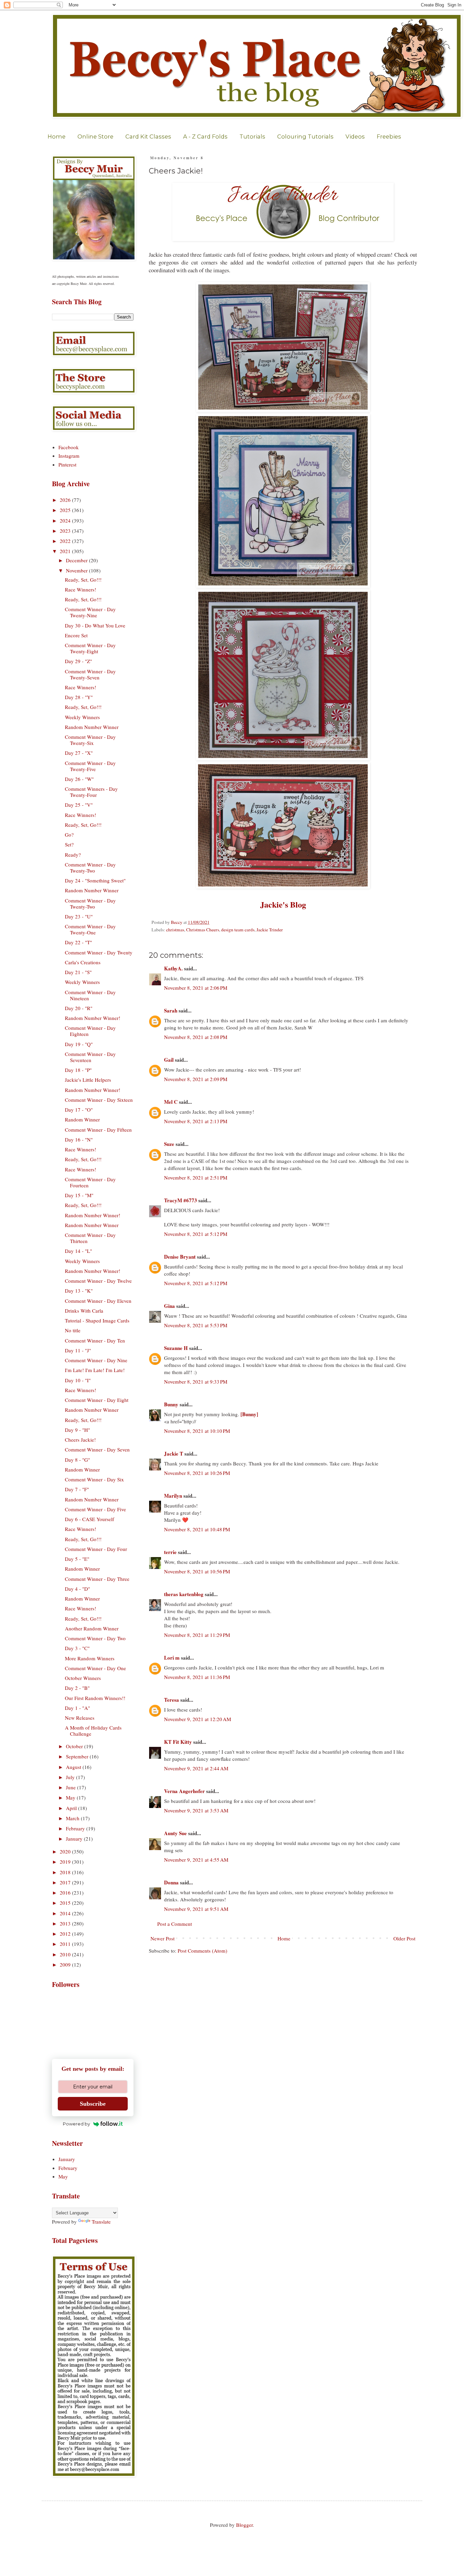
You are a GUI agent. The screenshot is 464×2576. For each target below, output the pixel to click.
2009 (66, 1965)
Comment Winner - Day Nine (96, 1360)
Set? (69, 844)
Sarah (171, 1010)
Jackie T (174, 1454)
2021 (66, 551)
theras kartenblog (184, 1594)
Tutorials (252, 136)
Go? (69, 835)
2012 (66, 1934)
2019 (66, 1862)
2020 (66, 1851)
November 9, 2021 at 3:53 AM (196, 1810)
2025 (66, 510)
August (74, 1767)
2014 (66, 1913)
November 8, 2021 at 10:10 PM (197, 1431)
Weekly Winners (82, 717)
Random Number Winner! (93, 1018)
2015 (66, 1903)
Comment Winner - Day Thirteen (90, 1238)
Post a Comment (175, 1924)
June (72, 1787)
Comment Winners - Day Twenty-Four (91, 792)
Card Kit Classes (148, 136)
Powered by (76, 2124)
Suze (169, 1144)
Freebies (389, 136)
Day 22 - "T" (78, 942)
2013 (66, 1923)
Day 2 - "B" (77, 1688)
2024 (66, 520)
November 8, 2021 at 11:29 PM (197, 1635)
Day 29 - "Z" (78, 661)
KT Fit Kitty (178, 1742)
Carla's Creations (83, 962)
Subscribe (93, 2104)
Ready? (73, 855)
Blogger (244, 2525)
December (77, 560)
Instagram (69, 456)
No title (73, 1330)
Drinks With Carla (84, 1311)
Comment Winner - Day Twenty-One (90, 929)
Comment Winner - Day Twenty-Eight (90, 648)
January (75, 1839)
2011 (66, 1944)
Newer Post (163, 1938)
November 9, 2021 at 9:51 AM (196, 1909)
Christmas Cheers (203, 930)
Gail (169, 1060)
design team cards (238, 930)
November (77, 570)
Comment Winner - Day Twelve (98, 1281)
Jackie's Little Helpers (88, 1080)
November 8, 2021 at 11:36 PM (197, 1677)
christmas (175, 930)
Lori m (172, 1658)
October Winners (83, 1678)
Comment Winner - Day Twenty (99, 952)
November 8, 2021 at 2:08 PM (196, 1037)
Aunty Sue (175, 1833)
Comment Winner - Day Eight (97, 1400)
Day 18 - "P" (78, 1070)
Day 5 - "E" (77, 1559)
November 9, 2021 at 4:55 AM (196, 1860)
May (71, 1797)
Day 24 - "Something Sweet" (95, 880)
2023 (66, 531)
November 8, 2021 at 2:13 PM (196, 1121)
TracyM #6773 (181, 1200)
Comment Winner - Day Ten (95, 1340)
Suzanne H (176, 1348)
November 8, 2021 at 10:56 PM (197, 1571)
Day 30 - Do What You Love (95, 625)
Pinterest (67, 464)
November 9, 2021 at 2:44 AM (196, 1768)
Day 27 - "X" (79, 753)
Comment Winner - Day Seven (97, 1449)
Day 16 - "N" (79, 1139)
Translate (101, 2222)
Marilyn (173, 1496)
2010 (66, 1954)
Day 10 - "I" (78, 1380)
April (72, 1808)
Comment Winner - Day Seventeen (90, 1057)
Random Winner (82, 1119)
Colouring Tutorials (305, 136)
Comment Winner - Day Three (97, 1579)
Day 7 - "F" (77, 1489)
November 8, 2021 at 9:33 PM (196, 1382)
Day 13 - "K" (79, 1291)
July (71, 1777)
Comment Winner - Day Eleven (98, 1301)
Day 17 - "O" (79, 1110)
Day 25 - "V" (79, 805)
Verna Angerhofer (184, 1791)
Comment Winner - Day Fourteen (90, 1182)
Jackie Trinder (270, 930)
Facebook (69, 447)
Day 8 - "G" (77, 1460)
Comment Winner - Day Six (94, 1479)
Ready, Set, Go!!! (83, 580)
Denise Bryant (180, 1257)
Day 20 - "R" (79, 1008)
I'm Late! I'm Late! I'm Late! (95, 1370)
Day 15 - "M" (79, 1195)
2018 (66, 1872)
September (78, 1756)
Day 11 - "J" (78, 1350)
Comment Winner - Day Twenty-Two (90, 867)
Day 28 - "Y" (79, 697)
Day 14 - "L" (78, 1251)
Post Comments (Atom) (202, 1951)
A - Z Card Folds (205, 136)
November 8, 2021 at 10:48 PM (197, 1529)
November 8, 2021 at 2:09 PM (196, 1079)
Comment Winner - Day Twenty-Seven (90, 674)
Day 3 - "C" (77, 1648)
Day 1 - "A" (77, 1708)
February (76, 1828)
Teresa (172, 1700)
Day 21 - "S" (78, 972)
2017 (66, 1882)
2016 (66, 1893)
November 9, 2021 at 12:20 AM (198, 1719)
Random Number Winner (92, 727)
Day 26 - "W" (79, 779)
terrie (170, 1552)
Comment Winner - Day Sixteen (99, 1100)
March (73, 1818)
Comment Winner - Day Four (96, 1549)
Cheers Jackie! (80, 1440)
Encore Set (76, 635)
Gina (169, 1306)
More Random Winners (90, 1658)
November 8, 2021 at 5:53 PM (196, 1325)
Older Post (404, 1938)
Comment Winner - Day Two (95, 1638)
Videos (355, 136)
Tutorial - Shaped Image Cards (97, 1320)
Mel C (171, 1102)
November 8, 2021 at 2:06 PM (196, 988)
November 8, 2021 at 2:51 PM (196, 1177)
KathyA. (173, 968)
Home (57, 136)
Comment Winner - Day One (95, 1668)
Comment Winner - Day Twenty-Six (90, 740)
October (75, 1746)
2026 (66, 500)
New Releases (80, 1718)
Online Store (95, 136)
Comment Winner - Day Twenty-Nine (90, 612)
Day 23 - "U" (79, 916)
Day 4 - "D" (77, 1589)
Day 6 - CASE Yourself (90, 1519)
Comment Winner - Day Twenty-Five (90, 766)
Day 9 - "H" (77, 1430)
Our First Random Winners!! (95, 1698)
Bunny (171, 1404)
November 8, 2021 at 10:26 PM (197, 1473)
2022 (66, 541)
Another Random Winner (92, 1628)
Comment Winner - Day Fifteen (98, 1130)
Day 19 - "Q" (79, 1044)
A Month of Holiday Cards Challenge (93, 1731)
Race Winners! (81, 589)
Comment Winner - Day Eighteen (90, 1031)
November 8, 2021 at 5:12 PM (196, 1234)
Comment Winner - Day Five (95, 1509)
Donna (171, 1882)
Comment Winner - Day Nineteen (90, 995)
